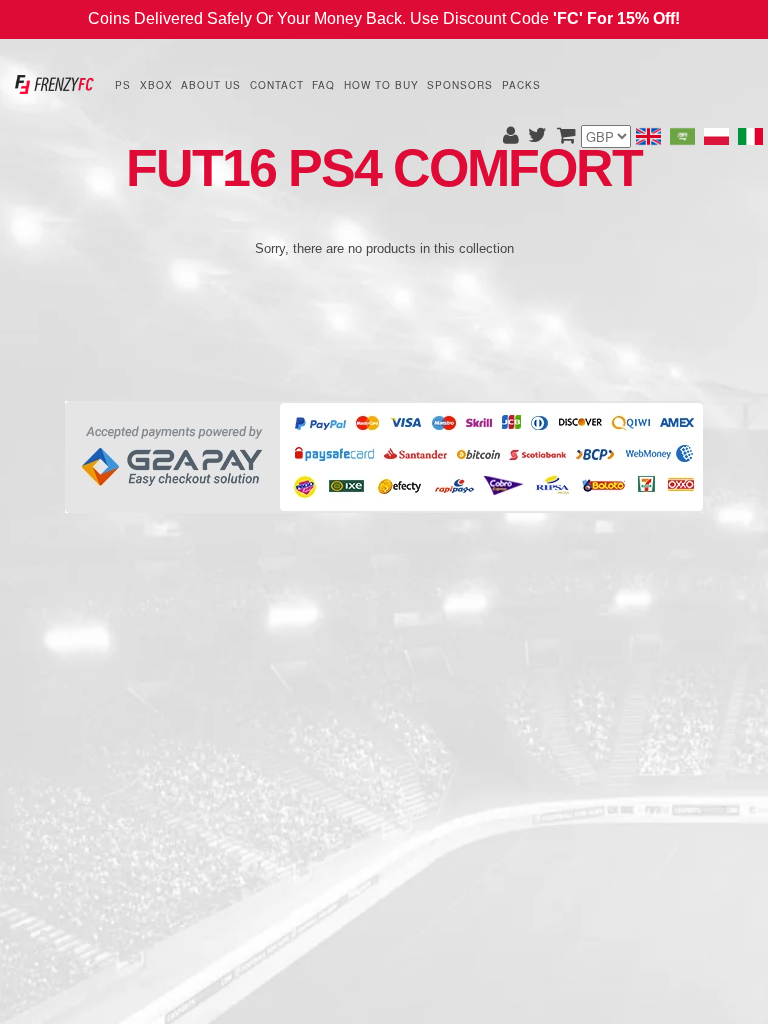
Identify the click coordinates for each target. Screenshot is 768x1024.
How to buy (381, 85)
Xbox (156, 85)
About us (211, 85)
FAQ (323, 85)
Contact (277, 85)
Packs (521, 85)
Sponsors (460, 85)
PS (123, 85)
